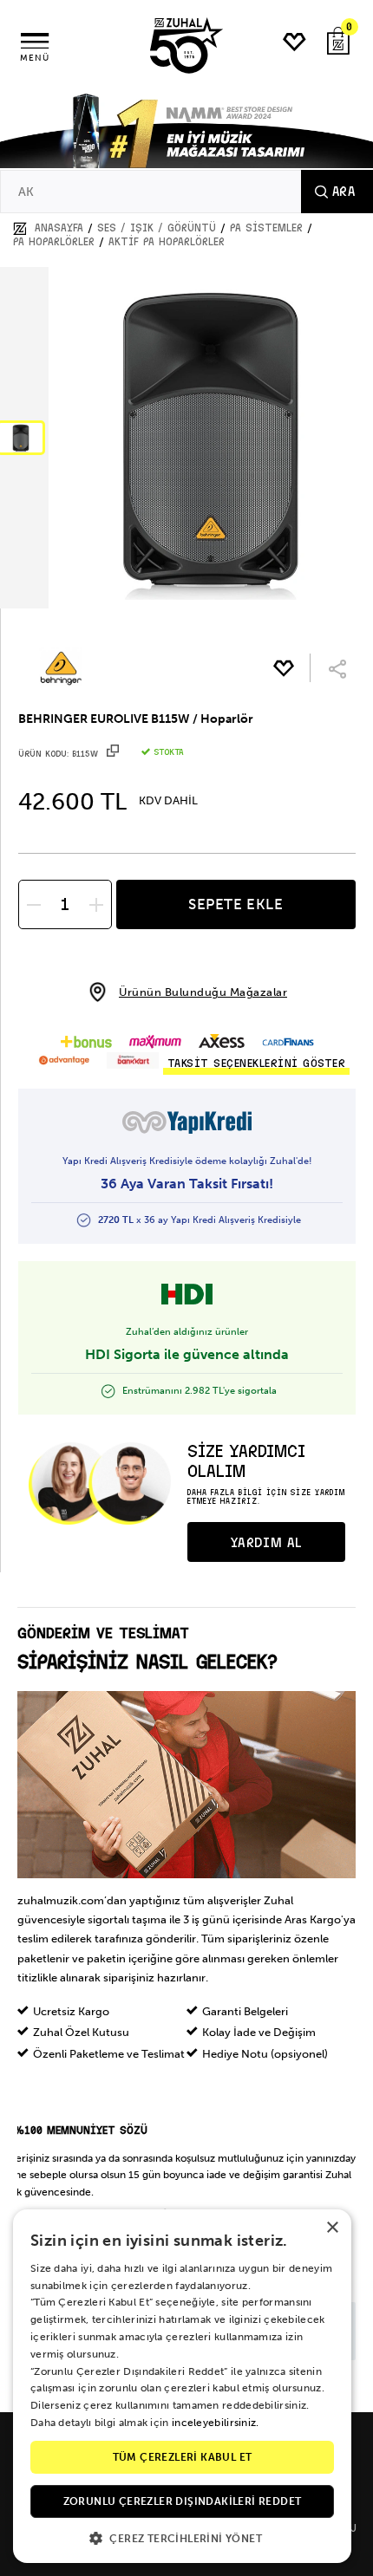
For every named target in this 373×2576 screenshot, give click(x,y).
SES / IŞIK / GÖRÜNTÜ (157, 228)
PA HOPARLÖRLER (54, 242)
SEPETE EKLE (236, 904)
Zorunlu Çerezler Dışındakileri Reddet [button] (183, 2501)
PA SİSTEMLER (266, 228)
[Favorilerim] (295, 42)
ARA (344, 192)
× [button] (332, 2228)
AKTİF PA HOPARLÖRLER (167, 242)
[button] (182, 2537)
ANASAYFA (59, 228)
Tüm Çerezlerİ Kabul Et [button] (183, 2457)
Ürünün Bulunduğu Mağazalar (203, 992)
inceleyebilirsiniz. (216, 2423)
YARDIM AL (266, 1543)
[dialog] (182, 2386)
